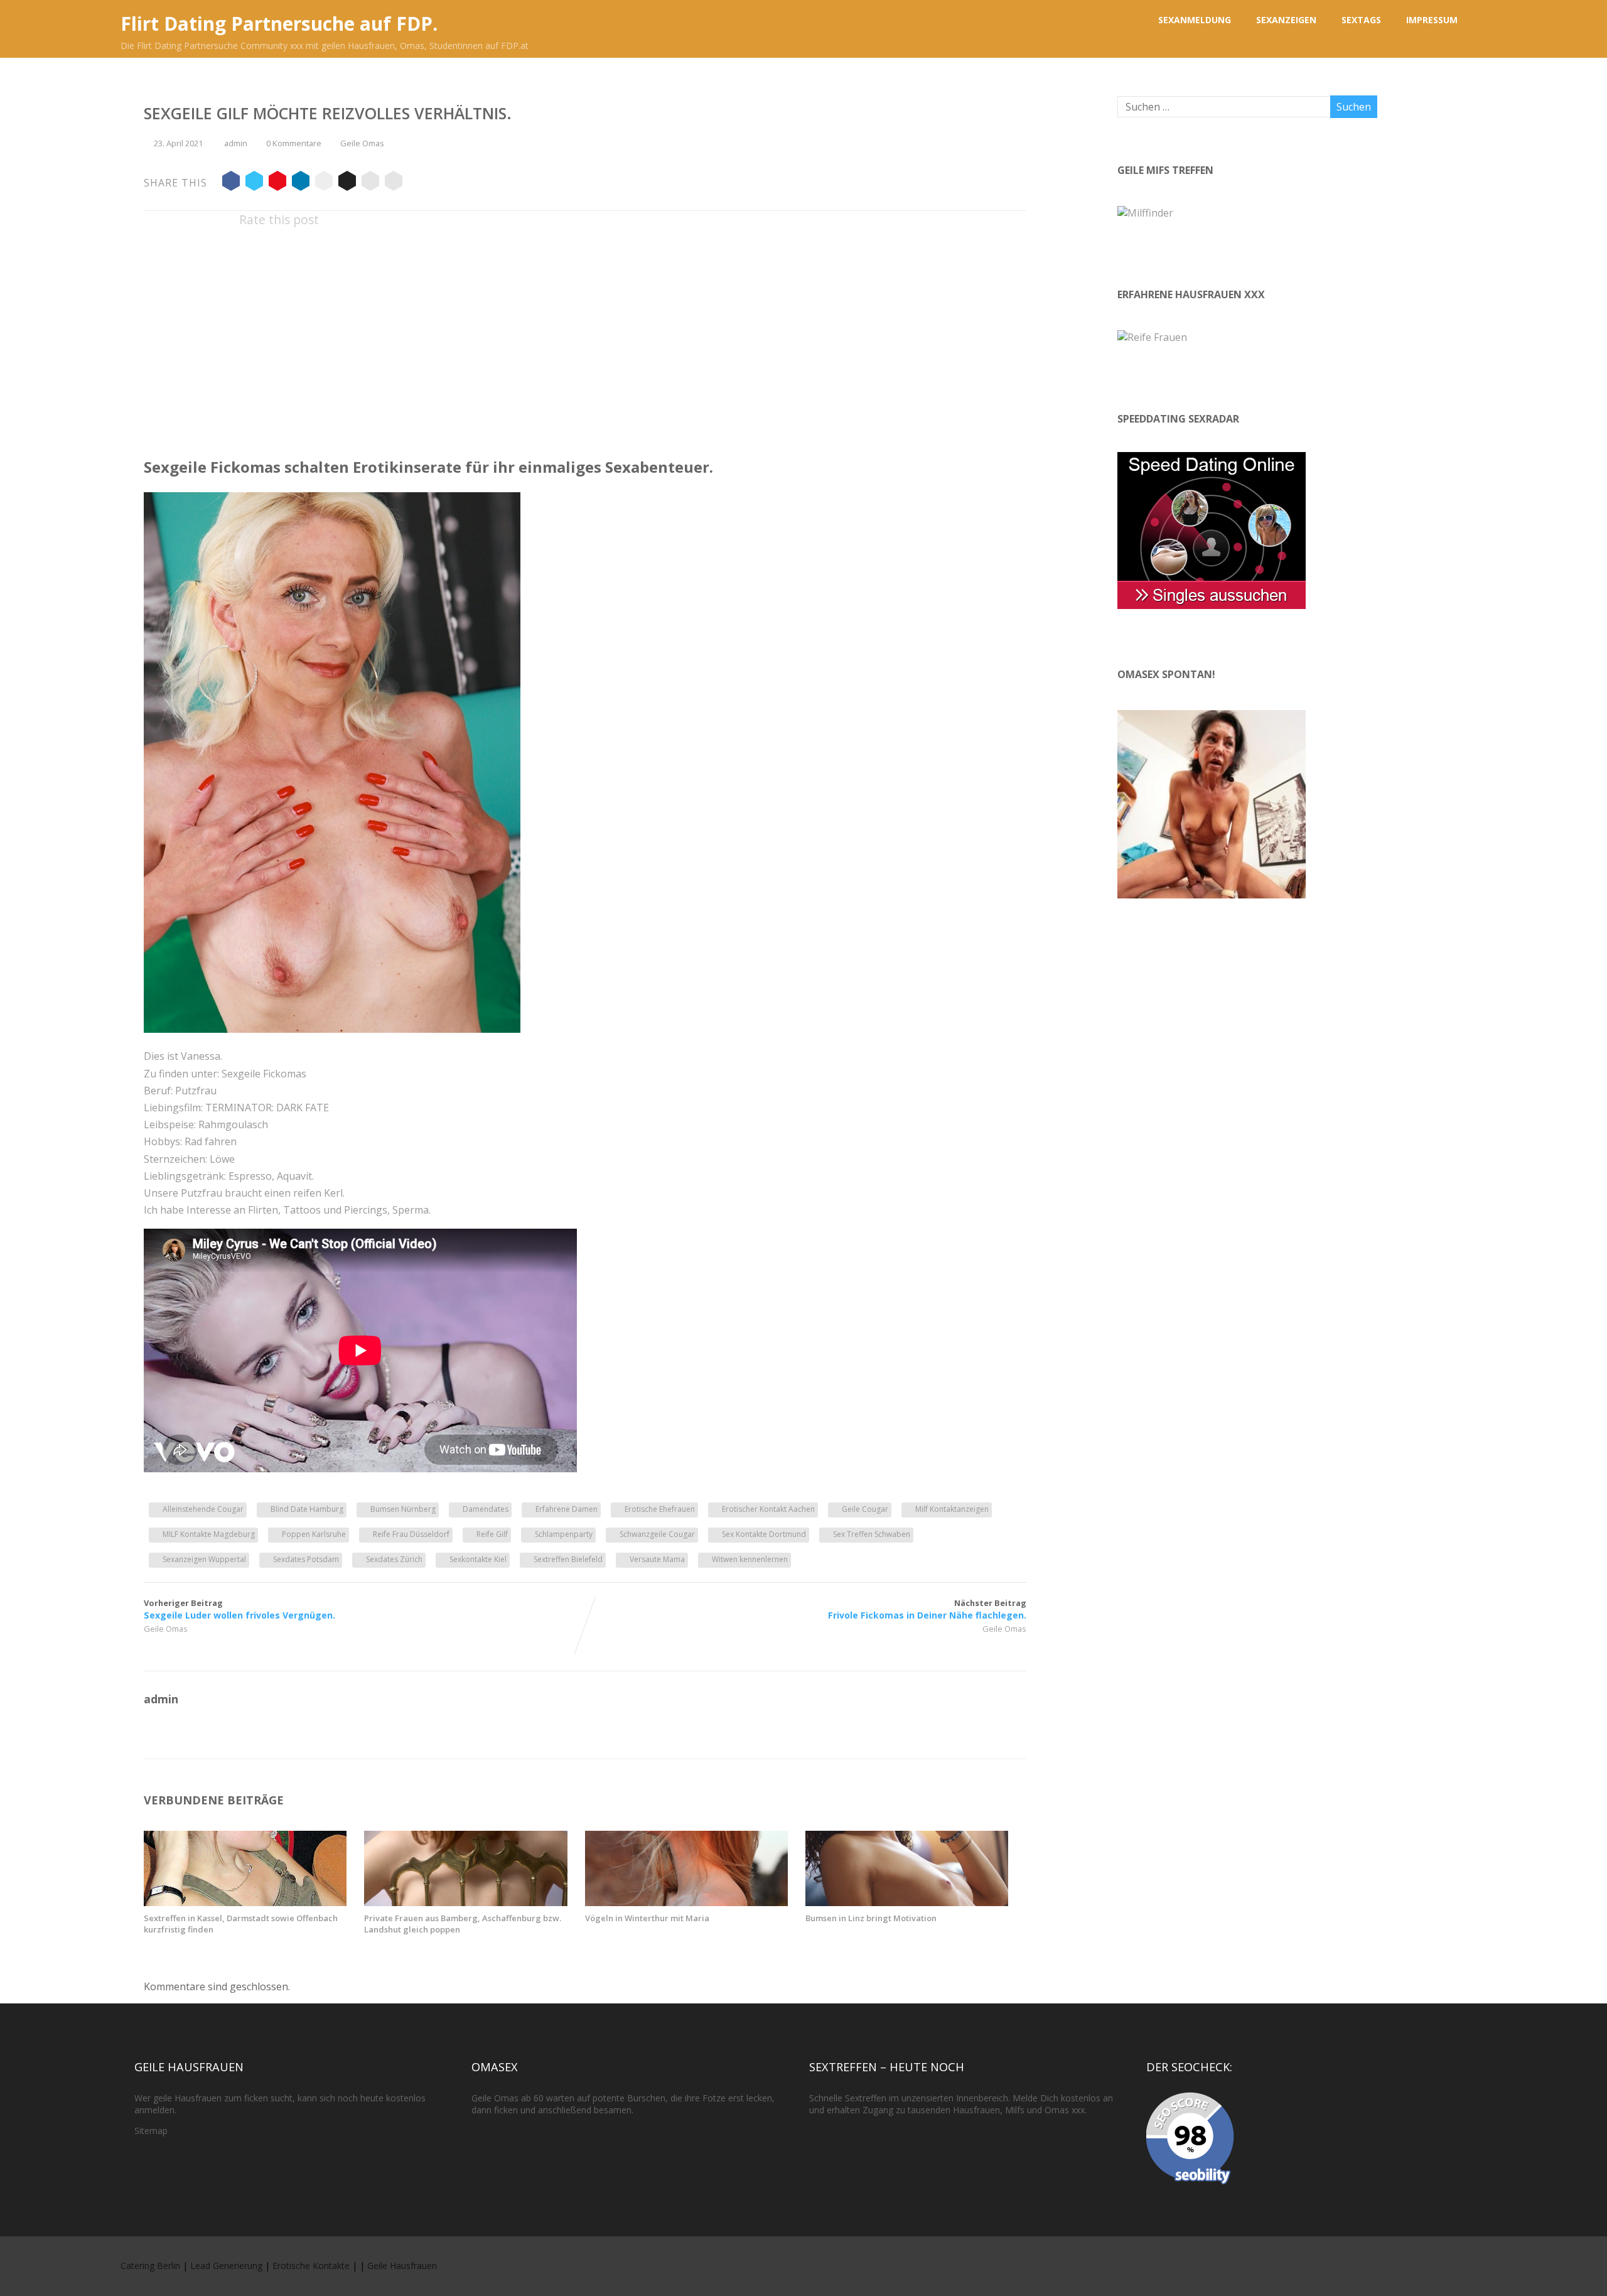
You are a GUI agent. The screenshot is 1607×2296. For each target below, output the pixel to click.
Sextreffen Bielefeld (568, 1559)
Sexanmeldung (1195, 20)
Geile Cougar (865, 1509)
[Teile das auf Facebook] (231, 183)
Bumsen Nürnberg (403, 1509)
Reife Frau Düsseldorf (411, 1534)
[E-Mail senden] (370, 183)
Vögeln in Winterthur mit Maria (647, 1918)
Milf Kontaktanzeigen (952, 1509)
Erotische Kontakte (311, 2266)
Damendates (486, 1509)
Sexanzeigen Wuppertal (204, 1559)
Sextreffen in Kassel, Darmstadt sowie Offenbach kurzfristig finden (241, 1924)
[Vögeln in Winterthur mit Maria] (686, 1902)
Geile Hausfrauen (402, 2266)
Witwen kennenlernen (750, 1559)
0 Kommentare (294, 143)
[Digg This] (347, 183)
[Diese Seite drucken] (394, 183)
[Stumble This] (324, 183)
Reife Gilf (492, 1534)
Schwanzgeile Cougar (657, 1534)
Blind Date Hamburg (307, 1509)
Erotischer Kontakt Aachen (768, 1509)
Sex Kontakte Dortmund (764, 1534)
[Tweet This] (254, 183)
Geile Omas (362, 143)
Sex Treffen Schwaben (872, 1534)
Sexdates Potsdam (306, 1559)
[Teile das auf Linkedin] (301, 183)
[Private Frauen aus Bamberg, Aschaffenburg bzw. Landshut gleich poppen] (465, 1902)
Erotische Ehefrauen (660, 1509)
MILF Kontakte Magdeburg (209, 1534)
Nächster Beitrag (927, 1609)
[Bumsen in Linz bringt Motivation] (907, 1902)
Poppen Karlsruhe (314, 1534)
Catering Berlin (150, 2266)
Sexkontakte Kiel (478, 1559)
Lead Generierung (226, 2266)
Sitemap (151, 2131)
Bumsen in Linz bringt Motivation (871, 1918)
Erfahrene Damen (567, 1509)
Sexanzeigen (1286, 20)
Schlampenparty (564, 1534)
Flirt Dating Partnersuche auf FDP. (279, 24)
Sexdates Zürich (394, 1559)
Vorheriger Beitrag (239, 1609)
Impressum (1432, 20)
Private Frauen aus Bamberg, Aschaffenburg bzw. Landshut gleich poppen (463, 1924)
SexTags (1361, 20)
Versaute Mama (657, 1559)
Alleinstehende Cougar (203, 1509)
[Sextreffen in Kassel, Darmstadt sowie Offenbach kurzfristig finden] (245, 1902)
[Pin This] (277, 183)
